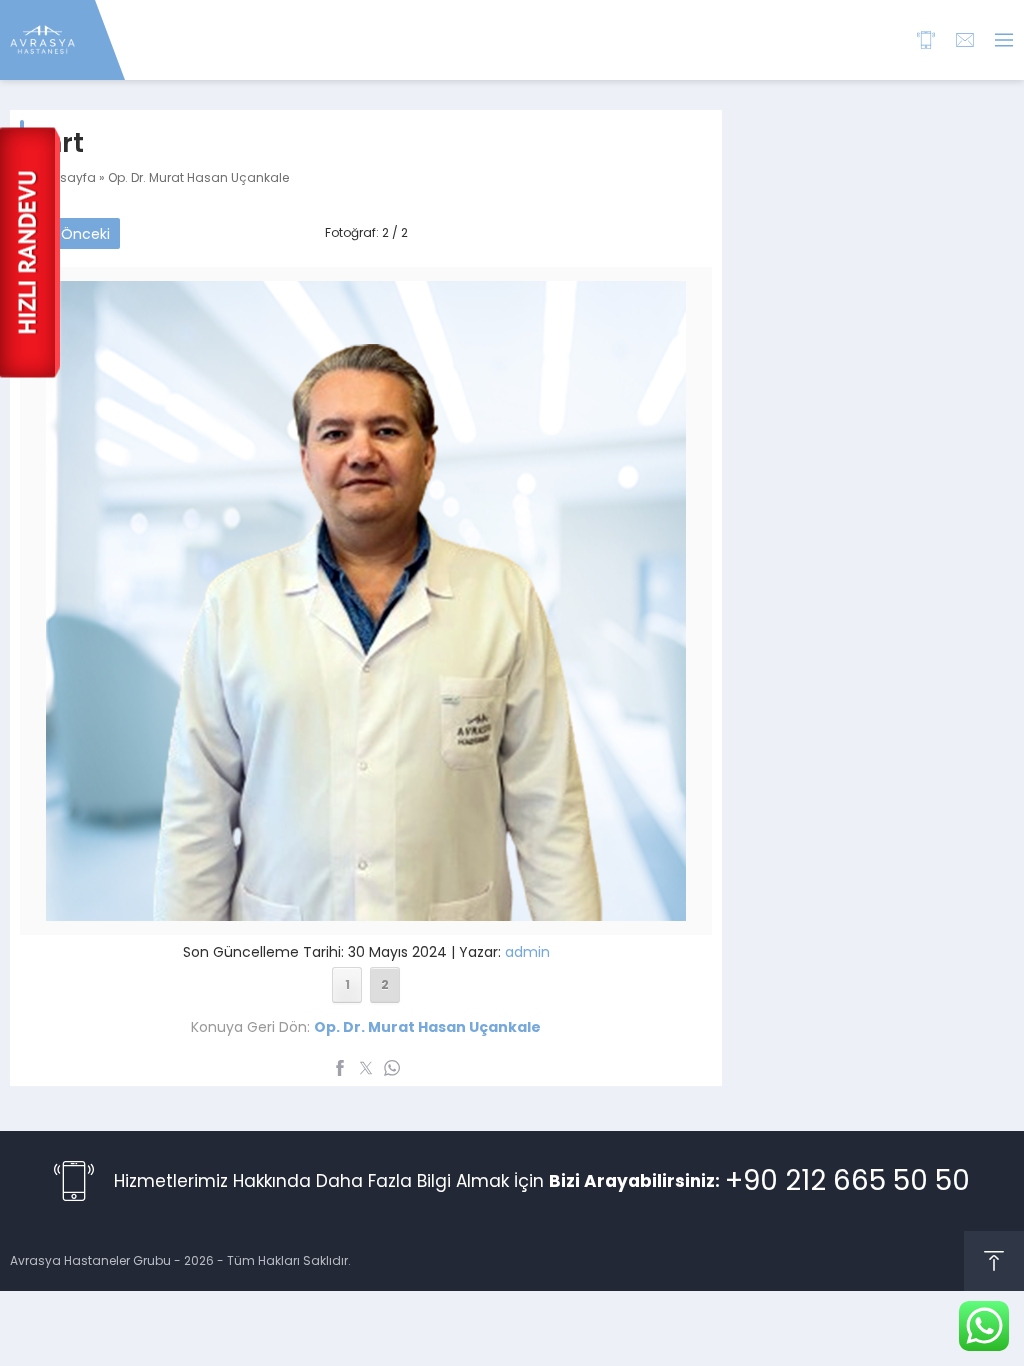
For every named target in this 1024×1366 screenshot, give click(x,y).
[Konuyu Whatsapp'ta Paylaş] (392, 1068)
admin (527, 952)
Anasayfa (65, 177)
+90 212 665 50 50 (847, 1180)
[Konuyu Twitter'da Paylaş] (366, 1068)
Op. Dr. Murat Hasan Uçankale (198, 177)
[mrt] (366, 908)
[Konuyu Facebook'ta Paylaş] (340, 1068)
